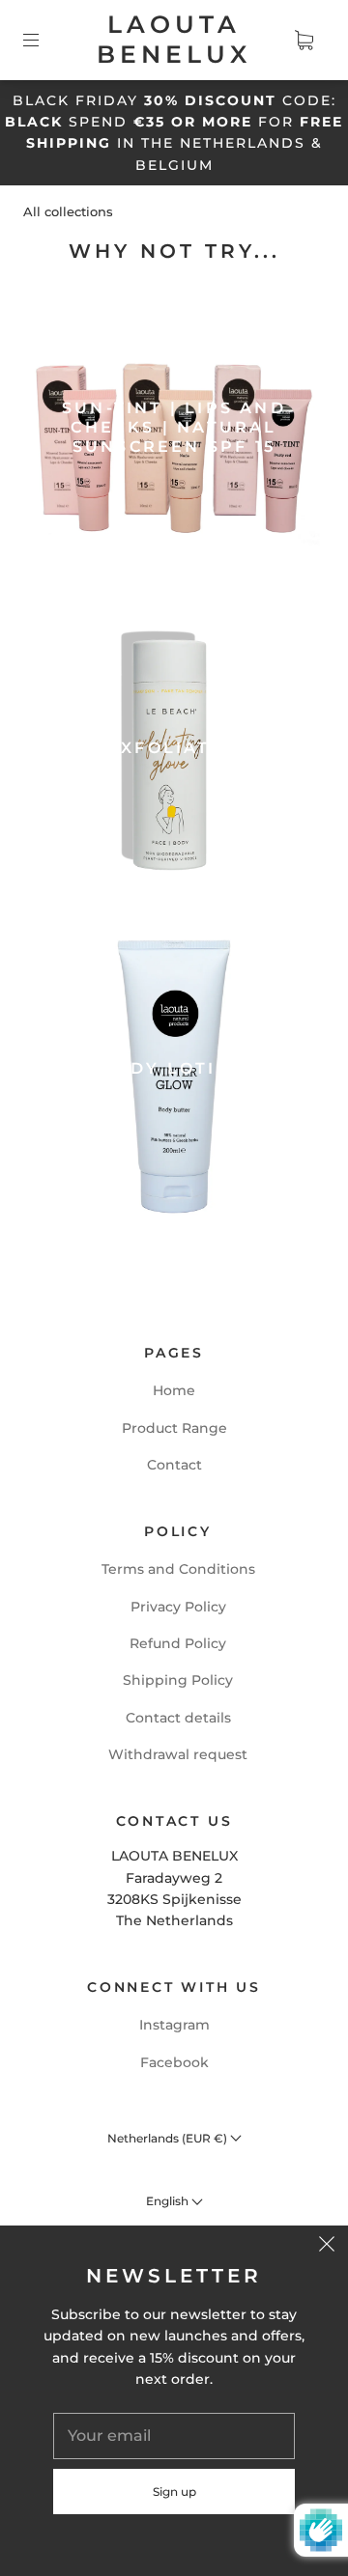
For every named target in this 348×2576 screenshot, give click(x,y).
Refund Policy (178, 1643)
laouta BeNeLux (174, 39)
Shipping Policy (178, 1680)
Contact (174, 1465)
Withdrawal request (178, 1754)
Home (174, 1390)
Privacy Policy (178, 1607)
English (169, 2201)
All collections (68, 211)
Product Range (174, 1428)
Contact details (178, 1718)
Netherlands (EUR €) (169, 2138)
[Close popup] (327, 2247)
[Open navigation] (44, 40)
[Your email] (174, 2436)
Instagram (174, 2025)
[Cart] (304, 40)
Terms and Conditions (178, 1569)
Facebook (174, 2062)
